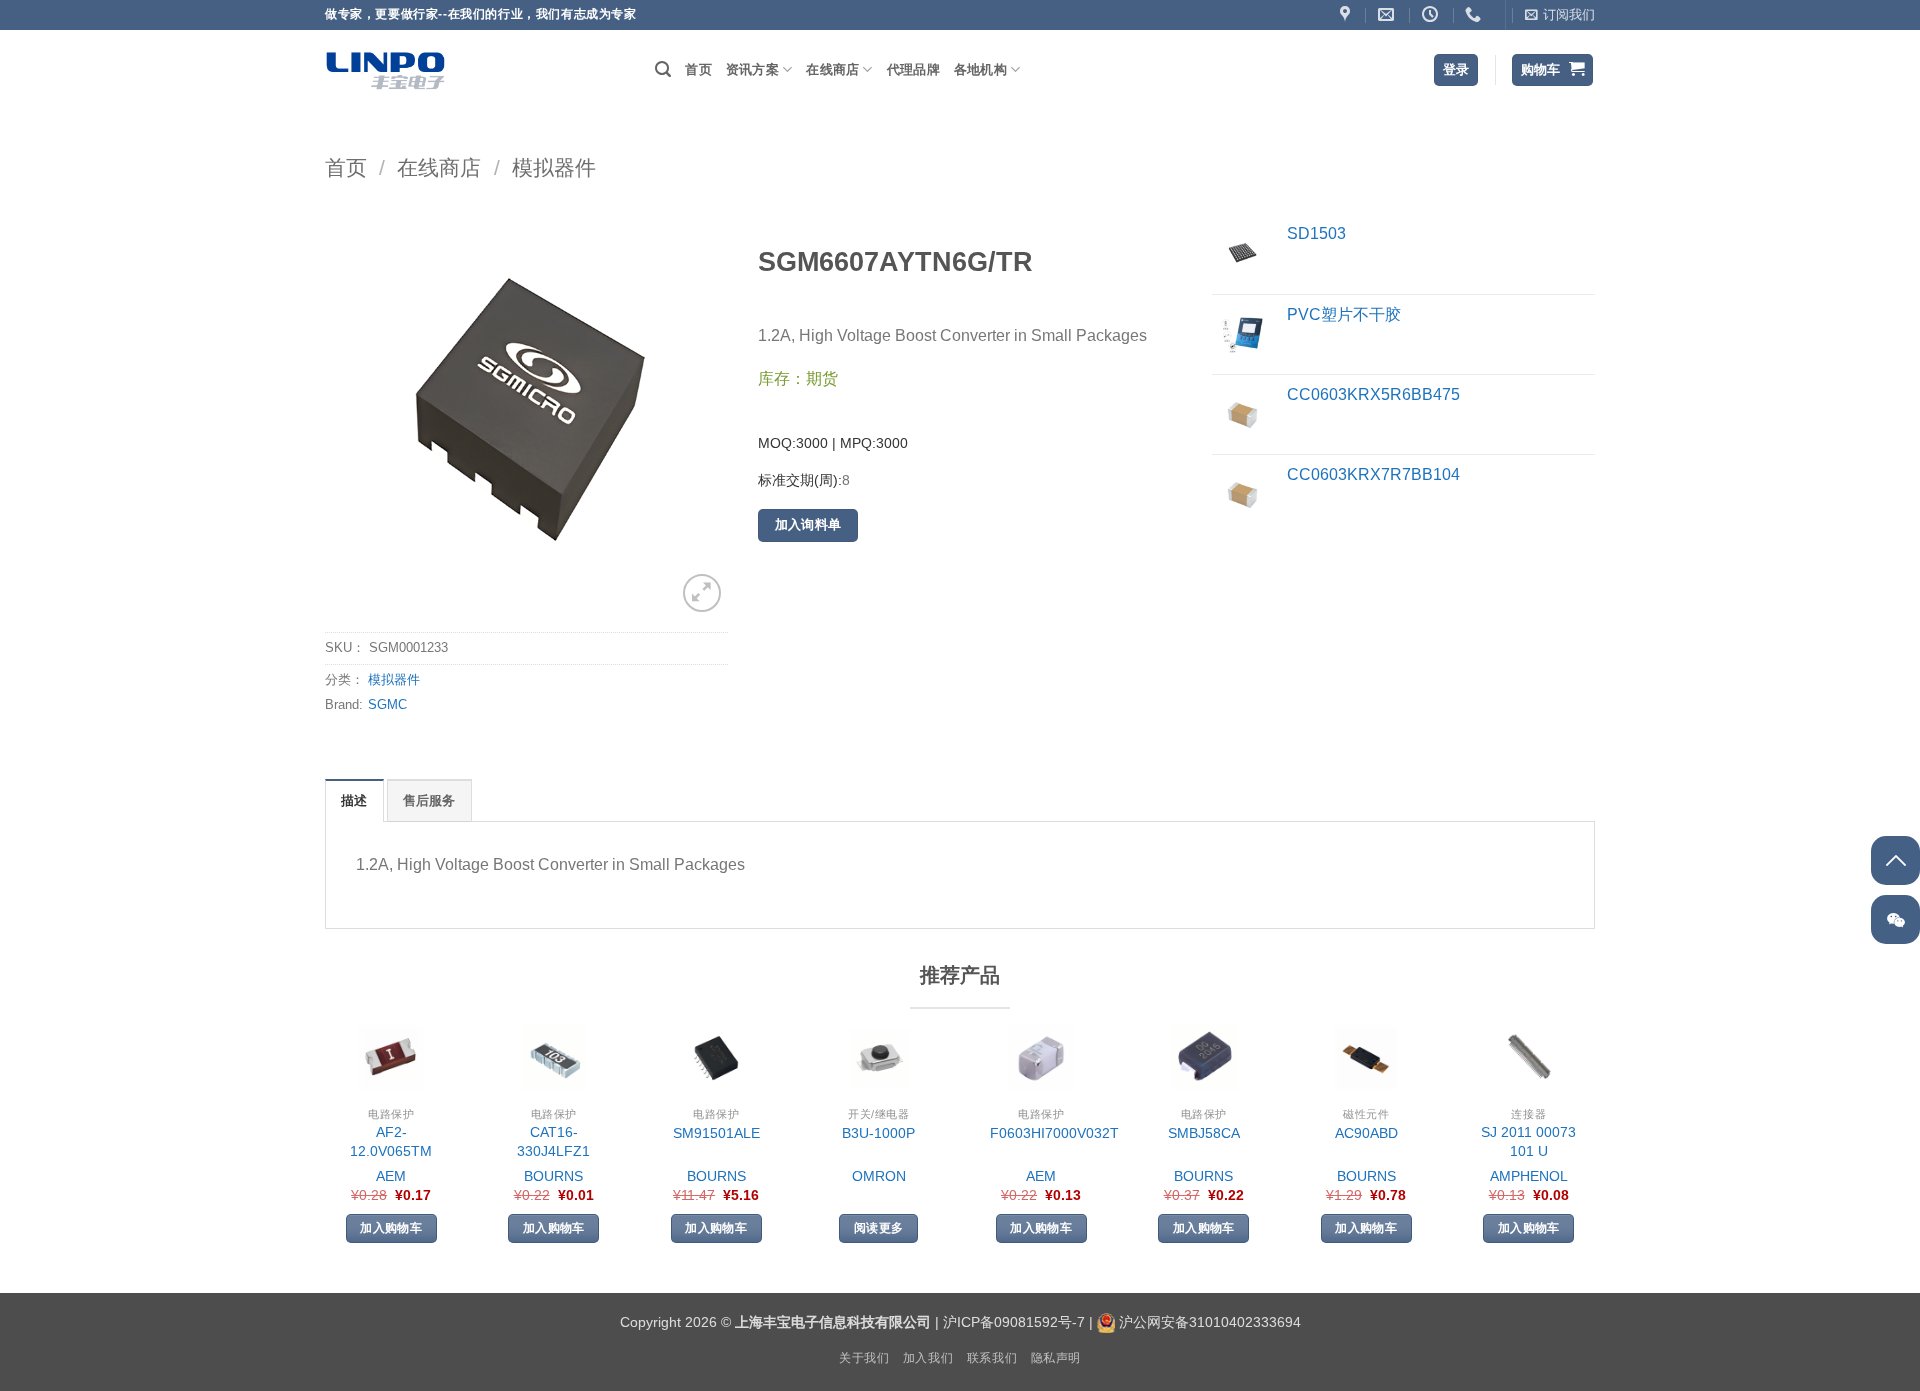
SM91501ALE (716, 1133)
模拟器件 (554, 167)
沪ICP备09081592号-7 (1014, 1322)
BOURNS (553, 1176)
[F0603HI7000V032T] (1041, 1058)
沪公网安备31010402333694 (1210, 1322)
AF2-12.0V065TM (391, 1141)
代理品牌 (913, 69)
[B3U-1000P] (879, 1058)
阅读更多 (878, 1228)
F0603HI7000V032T (1054, 1133)
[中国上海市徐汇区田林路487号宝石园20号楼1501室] (1347, 14)
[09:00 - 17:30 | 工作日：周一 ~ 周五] (1432, 14)
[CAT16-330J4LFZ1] (554, 1058)
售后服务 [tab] (429, 800)
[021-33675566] (1475, 14)
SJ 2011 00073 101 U (1528, 1141)
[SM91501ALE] (716, 1058)
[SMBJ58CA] (1204, 1058)
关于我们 (864, 1358)
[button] (1560, 15)
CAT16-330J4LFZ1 (553, 1141)
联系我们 (992, 1358)
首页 (698, 69)
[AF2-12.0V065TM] (391, 1058)
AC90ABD (1366, 1133)
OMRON (879, 1176)
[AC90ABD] (1366, 1058)
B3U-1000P (878, 1133)
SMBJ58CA (1204, 1133)
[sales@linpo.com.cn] (1388, 14)
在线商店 (832, 69)
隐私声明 (1056, 1358)
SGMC (387, 704)
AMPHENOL (1529, 1176)
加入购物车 (391, 1228)
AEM (391, 1176)
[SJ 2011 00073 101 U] (1529, 1058)
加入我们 (928, 1358)
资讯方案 (752, 69)
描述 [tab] (354, 800)
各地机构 (980, 69)
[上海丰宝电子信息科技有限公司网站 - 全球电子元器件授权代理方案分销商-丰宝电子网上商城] (385, 70)
